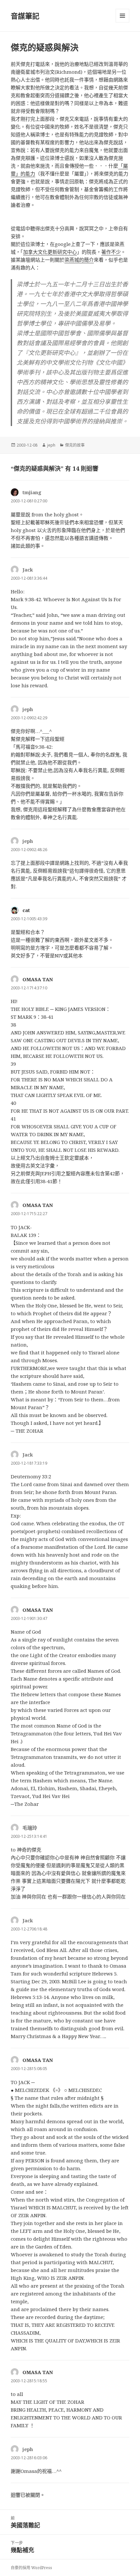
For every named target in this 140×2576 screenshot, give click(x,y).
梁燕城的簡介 (79, 260)
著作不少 (111, 252)
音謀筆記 (25, 16)
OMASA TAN (38, 979)
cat (26, 910)
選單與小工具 (122, 16)
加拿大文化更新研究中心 (50, 252)
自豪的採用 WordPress (31, 2568)
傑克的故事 (75, 445)
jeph (51, 445)
